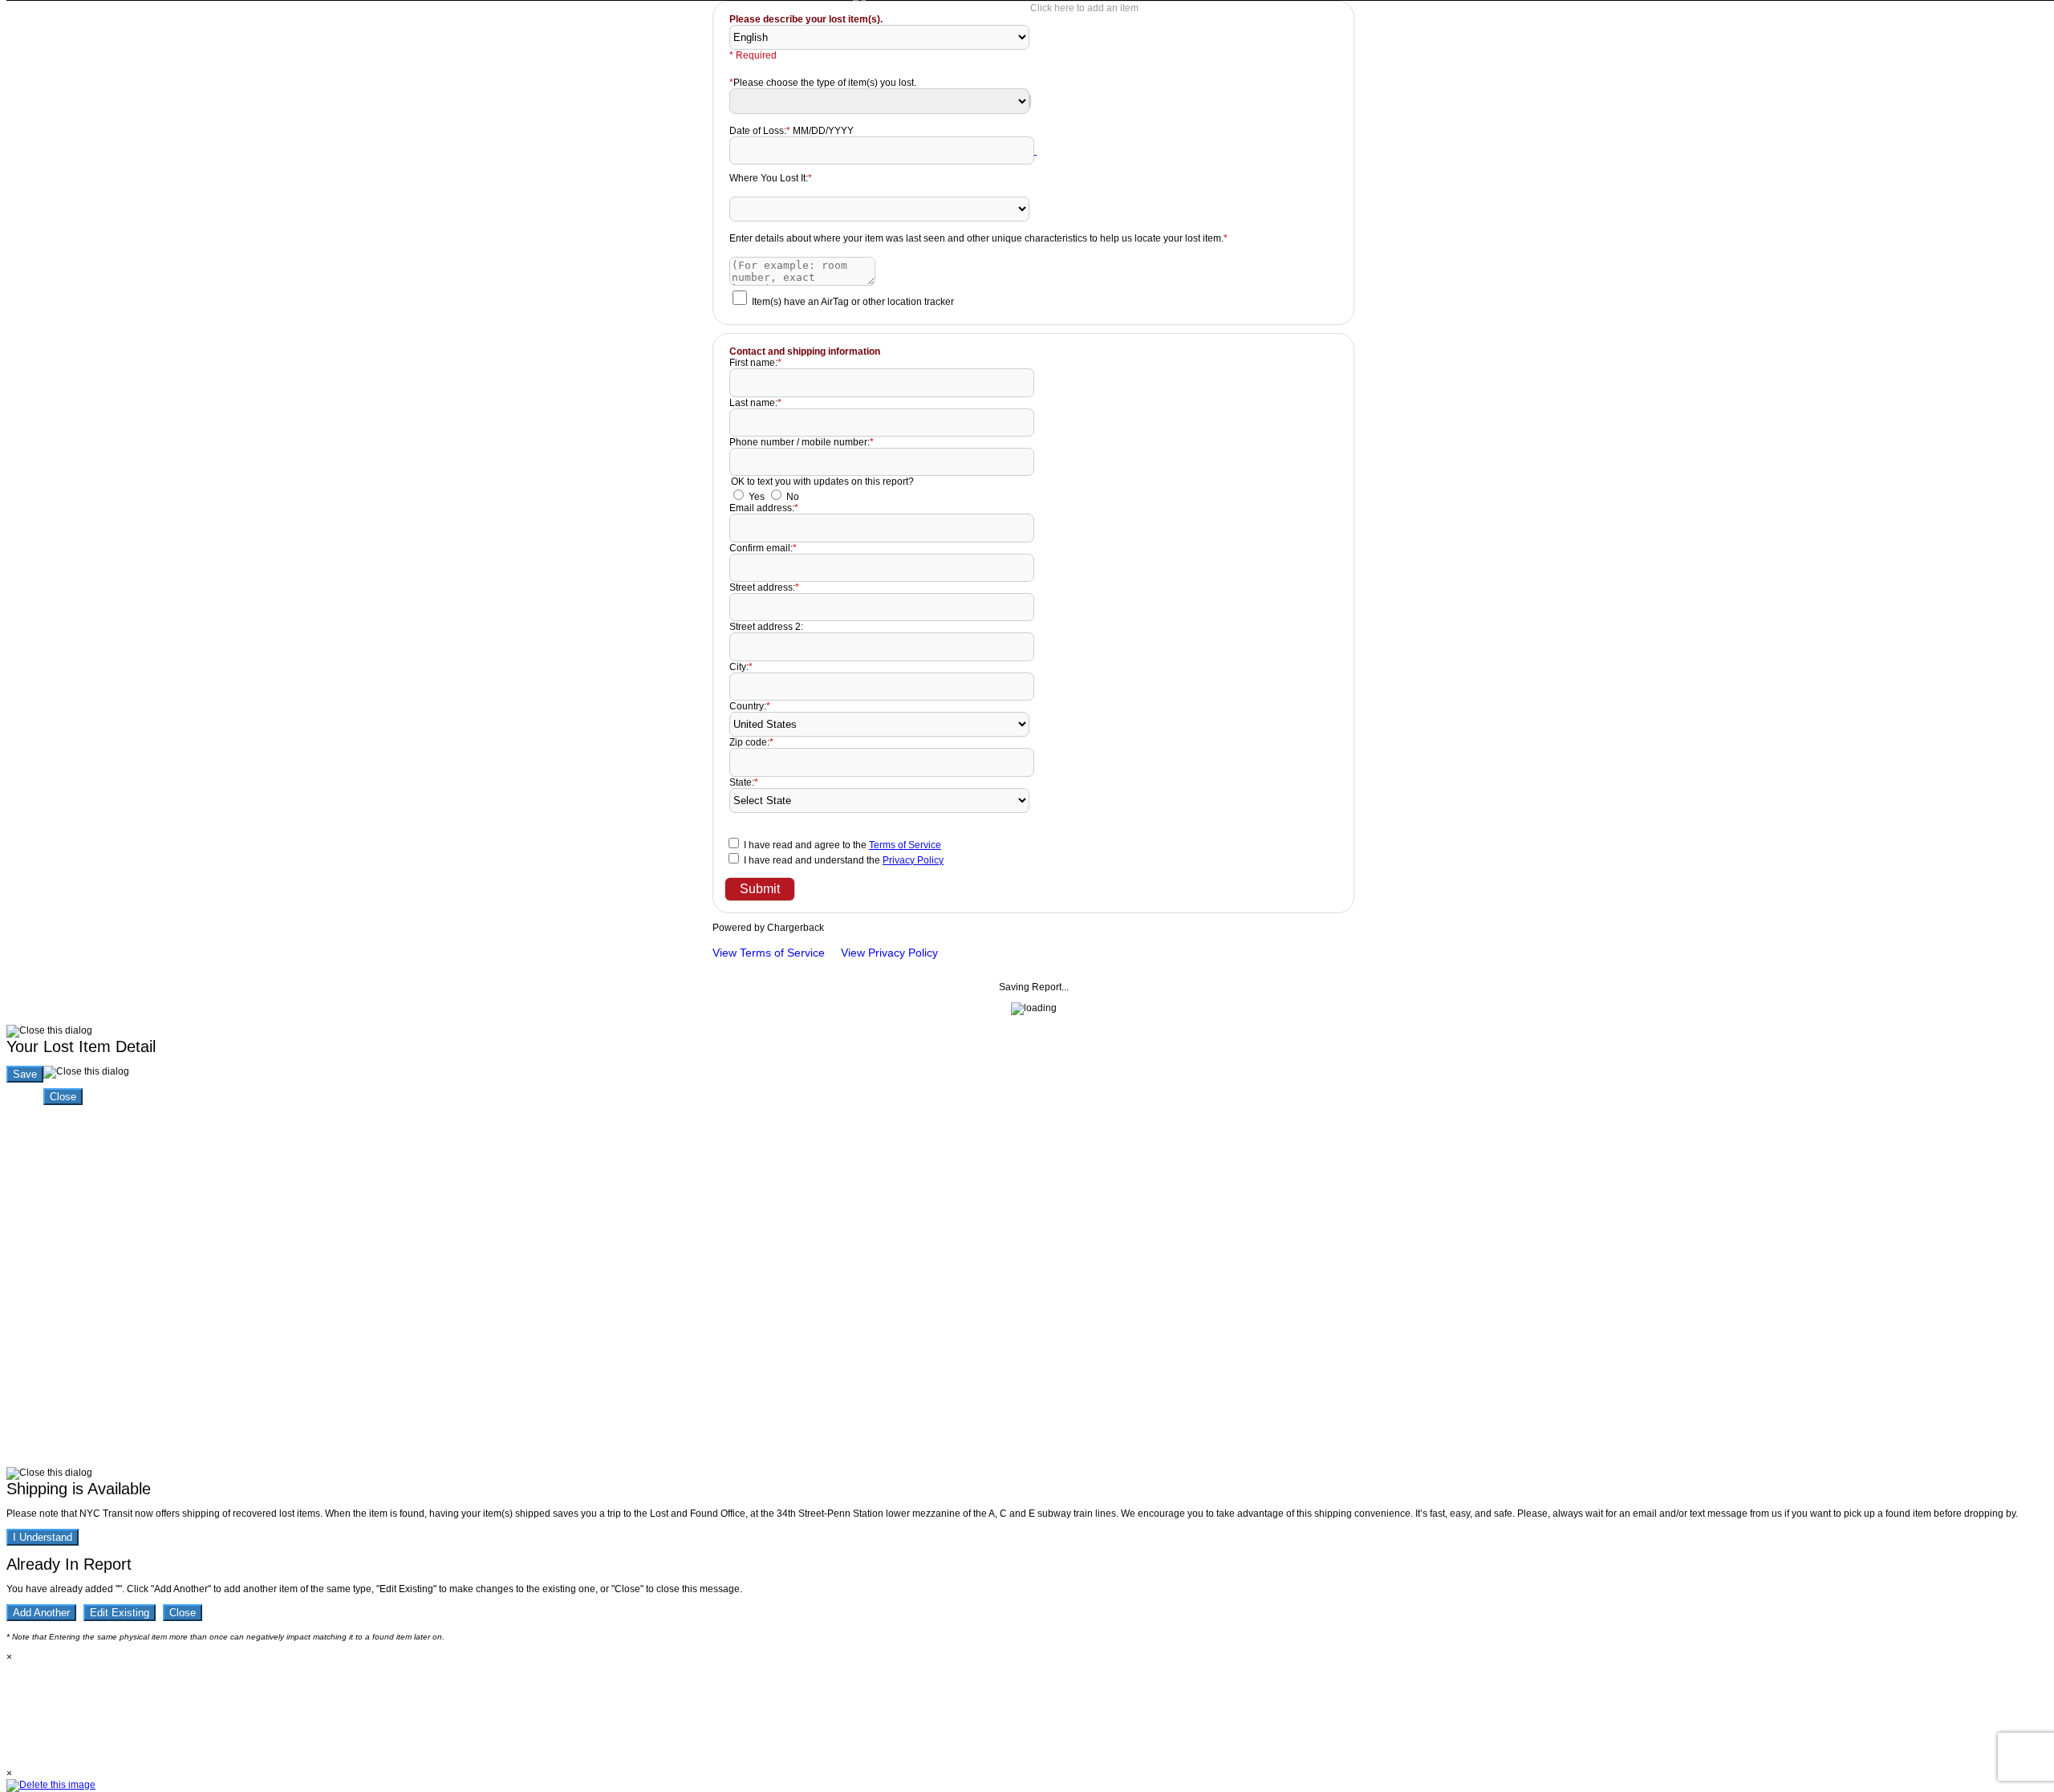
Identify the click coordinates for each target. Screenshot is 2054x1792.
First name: (755, 363)
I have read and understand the (844, 860)
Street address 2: (766, 627)
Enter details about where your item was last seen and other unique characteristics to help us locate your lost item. (978, 238)
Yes (757, 497)
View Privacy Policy (889, 953)
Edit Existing (120, 1613)
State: (744, 782)
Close (63, 1097)
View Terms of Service (769, 953)
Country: (750, 706)
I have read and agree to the (842, 845)
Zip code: (751, 742)
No (793, 497)
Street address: (764, 587)
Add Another (41, 1613)
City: (741, 667)
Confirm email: (763, 548)
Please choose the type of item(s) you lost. (823, 83)
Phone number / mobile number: (802, 442)
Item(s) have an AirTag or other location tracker (853, 302)
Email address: (764, 508)
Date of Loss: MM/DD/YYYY (792, 131)
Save (25, 1074)
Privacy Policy (913, 860)
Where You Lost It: (771, 178)
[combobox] (1030, 101)
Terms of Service (905, 845)
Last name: (755, 403)
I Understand (43, 1537)
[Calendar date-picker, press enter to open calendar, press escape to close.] (1035, 151)
